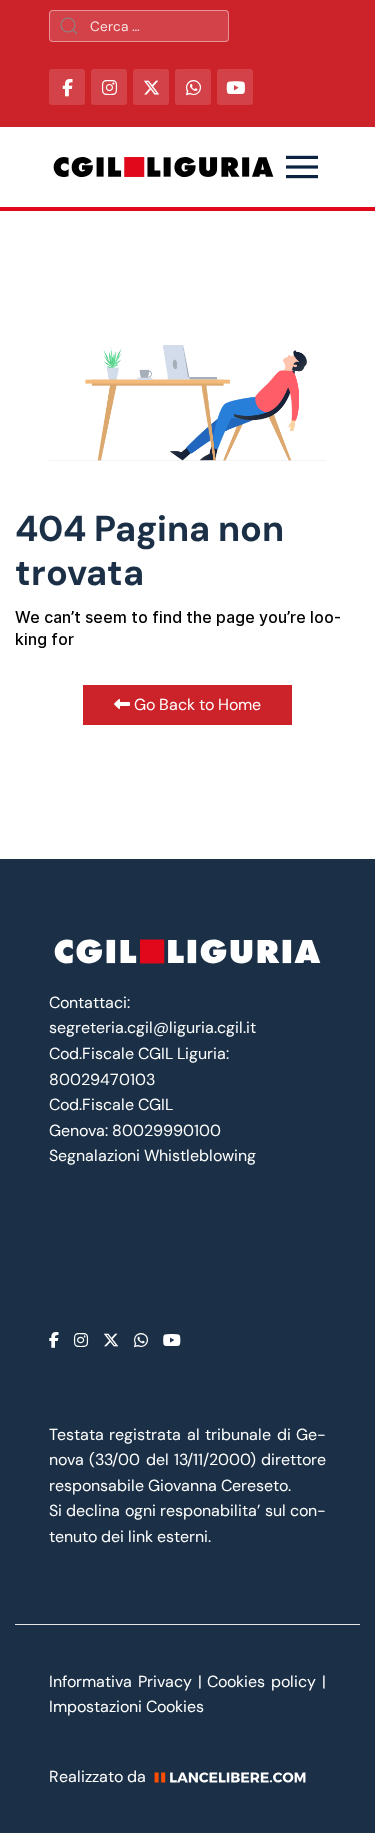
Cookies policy (261, 1681)
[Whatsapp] (141, 1340)
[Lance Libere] (237, 1776)
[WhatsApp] (193, 87)
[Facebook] (54, 1340)
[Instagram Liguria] (109, 87)
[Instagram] (81, 1340)
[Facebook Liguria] (67, 87)
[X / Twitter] (151, 87)
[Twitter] (111, 1340)
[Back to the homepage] (163, 167)
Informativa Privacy (123, 1681)
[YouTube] (235, 87)
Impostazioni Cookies (126, 1706)
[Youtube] (172, 1340)
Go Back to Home (195, 704)
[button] (302, 167)
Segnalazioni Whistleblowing (152, 1155)
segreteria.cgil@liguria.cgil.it (152, 1027)
